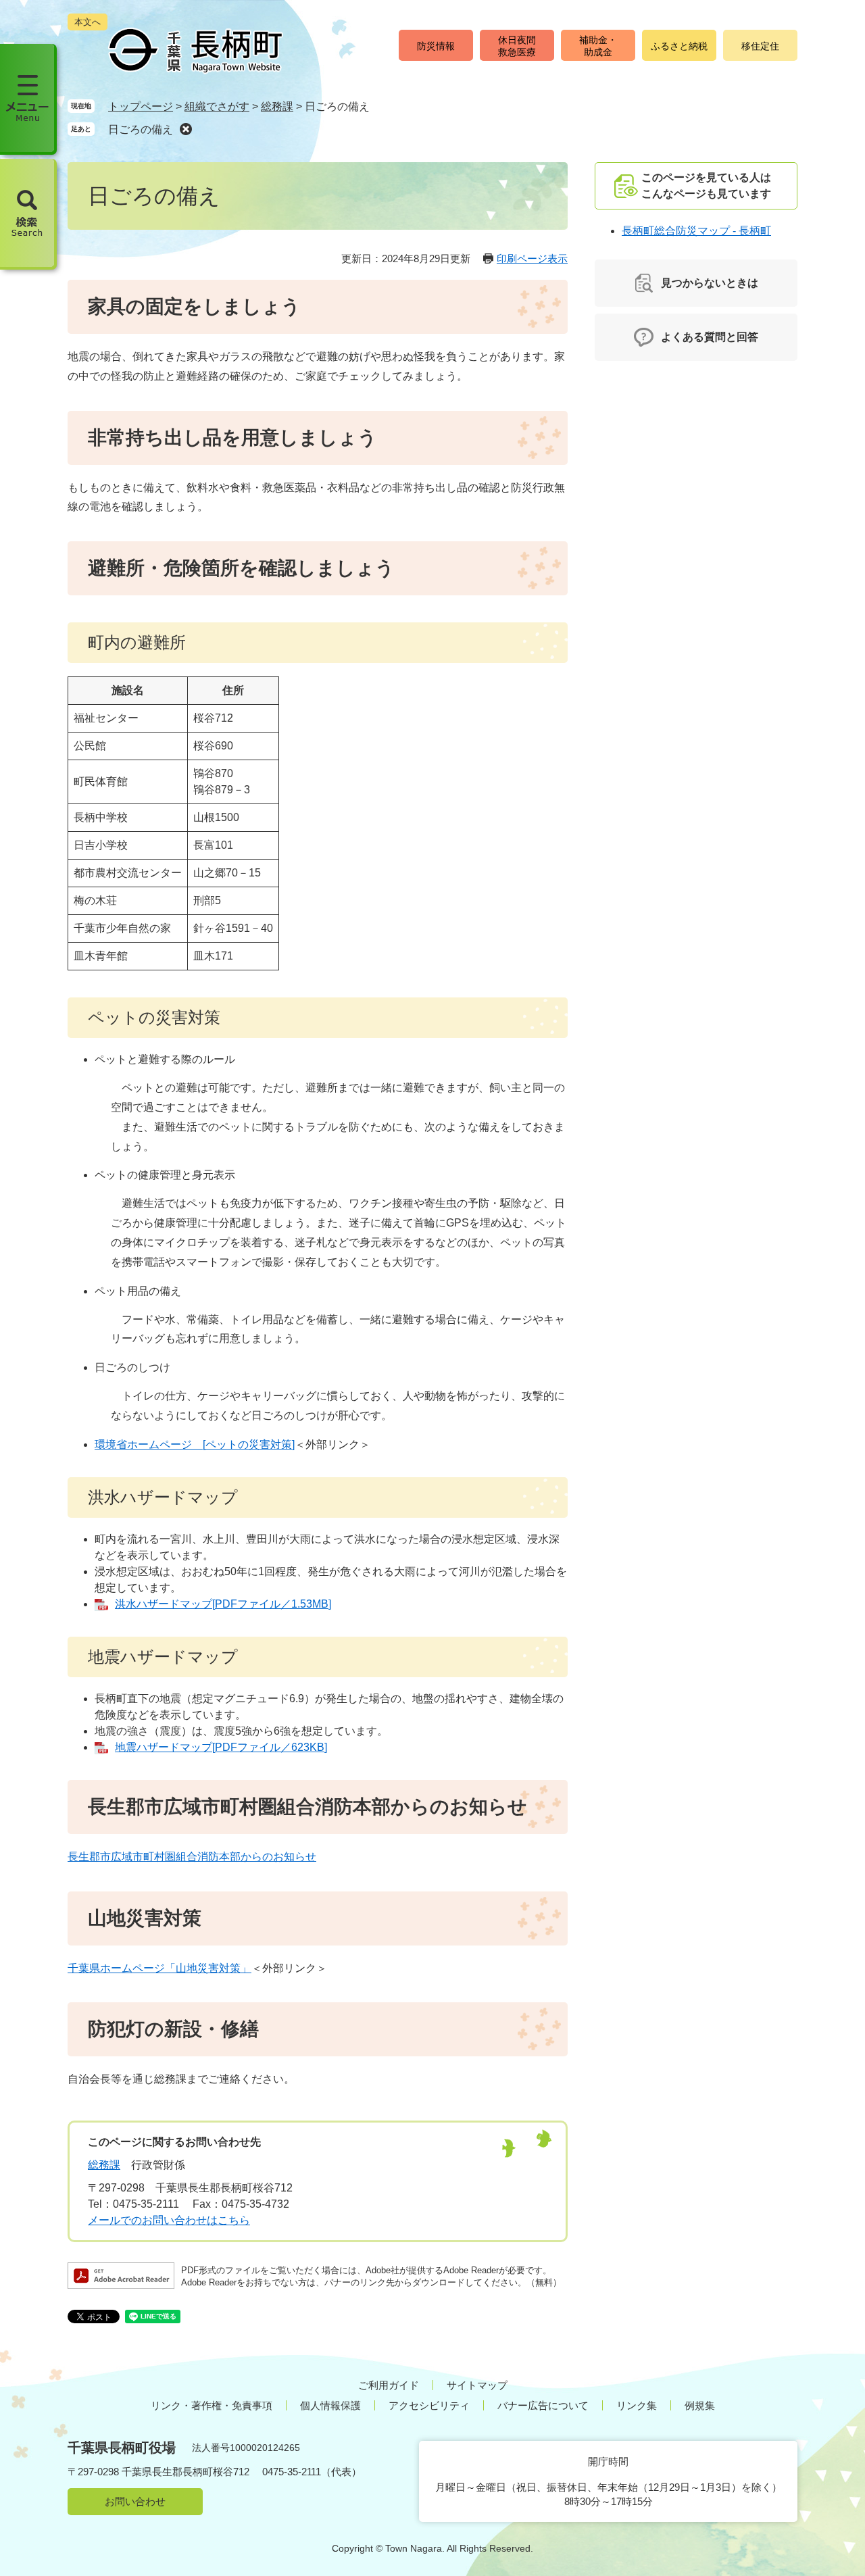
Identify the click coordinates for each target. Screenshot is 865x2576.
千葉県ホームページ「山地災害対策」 (159, 1968)
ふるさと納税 (679, 46)
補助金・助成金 (598, 46)
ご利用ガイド (389, 2385)
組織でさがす (217, 106)
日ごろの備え (141, 129)
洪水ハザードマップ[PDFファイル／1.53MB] (223, 1604)
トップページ (141, 106)
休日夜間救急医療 (517, 46)
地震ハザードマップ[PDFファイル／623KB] (221, 1747)
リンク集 (637, 2405)
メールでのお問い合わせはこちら (169, 2220)
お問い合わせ (135, 2501)
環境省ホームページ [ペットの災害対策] (195, 1444)
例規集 (700, 2405)
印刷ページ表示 (532, 258)
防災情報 (436, 46)
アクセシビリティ (429, 2405)
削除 (186, 129)
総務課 (277, 106)
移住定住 (760, 46)
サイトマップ (477, 2385)
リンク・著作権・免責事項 (212, 2405)
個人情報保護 (330, 2405)
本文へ (88, 22)
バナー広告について (543, 2405)
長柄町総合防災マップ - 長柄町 (696, 231)
